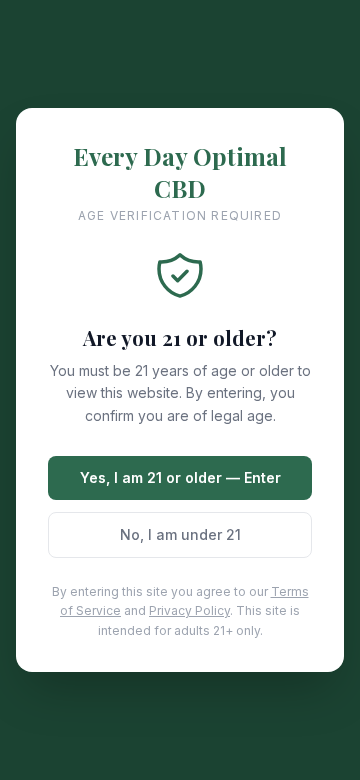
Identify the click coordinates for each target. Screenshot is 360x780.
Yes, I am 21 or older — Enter (180, 477)
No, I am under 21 (180, 534)
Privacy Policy (189, 610)
